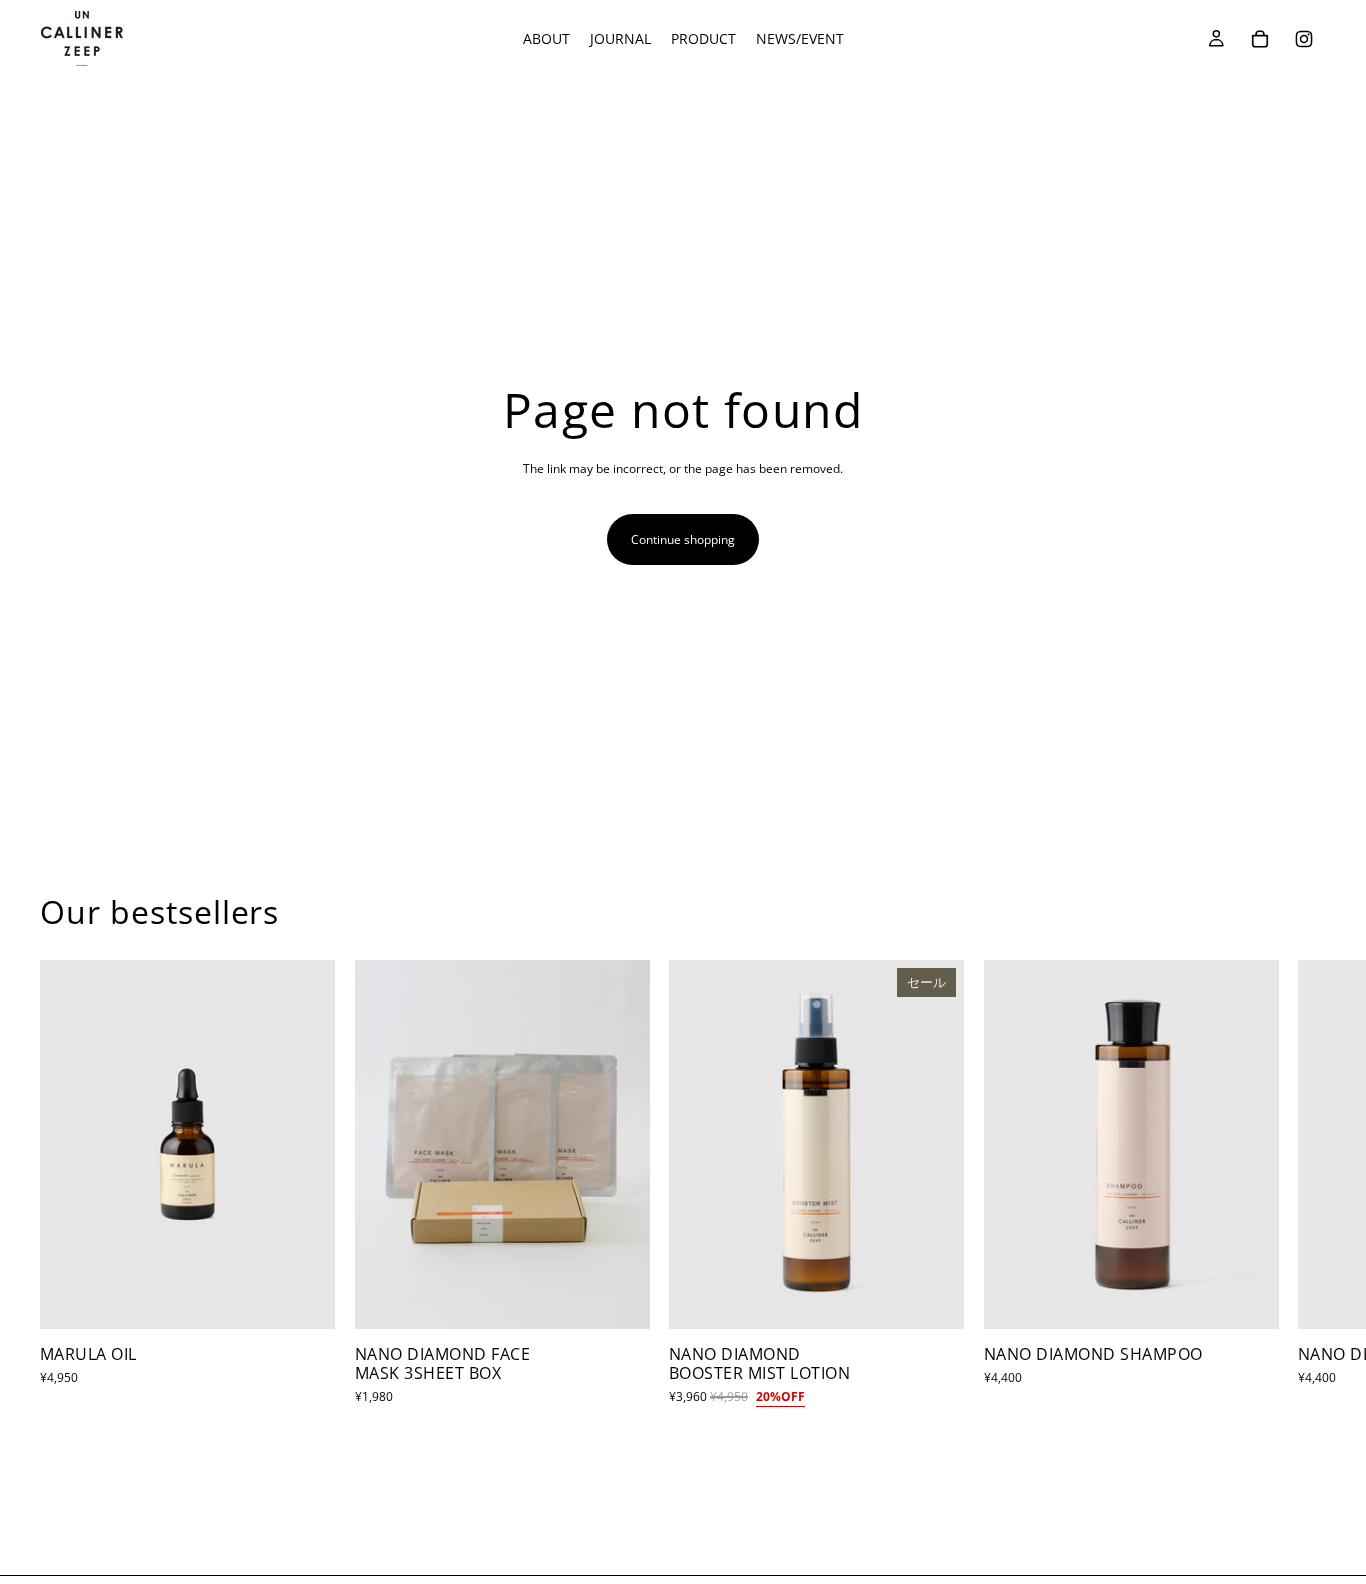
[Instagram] (1304, 39)
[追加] (304, 1298)
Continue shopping (683, 539)
